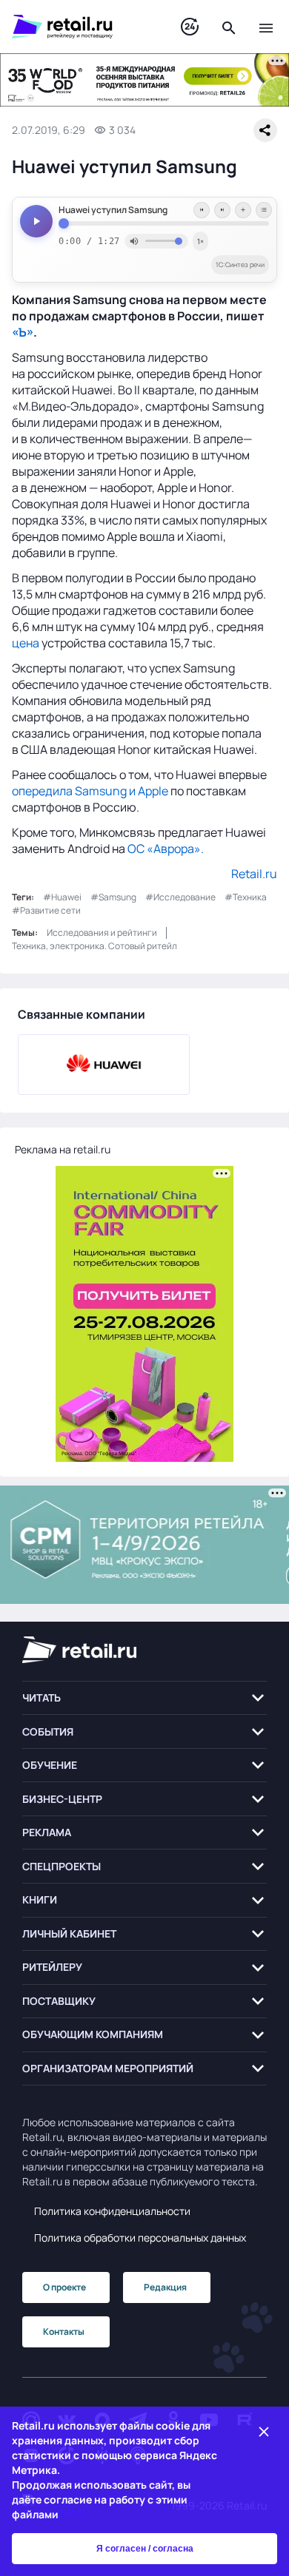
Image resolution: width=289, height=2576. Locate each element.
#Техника (246, 897)
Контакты (64, 2331)
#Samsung (113, 897)
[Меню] (266, 27)
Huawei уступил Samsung (113, 210)
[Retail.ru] (82, 27)
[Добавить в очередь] (243, 210)
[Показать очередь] (264, 210)
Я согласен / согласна (145, 2549)
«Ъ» (23, 332)
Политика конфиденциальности (112, 2211)
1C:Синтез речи (240, 264)
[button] (144, 1698)
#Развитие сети (46, 910)
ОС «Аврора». (166, 849)
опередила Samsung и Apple (90, 791)
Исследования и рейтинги (102, 933)
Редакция (165, 2287)
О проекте (64, 2287)
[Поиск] (229, 27)
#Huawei (62, 897)
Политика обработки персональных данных (140, 2238)
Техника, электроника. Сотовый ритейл (94, 946)
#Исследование (180, 897)
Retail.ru (254, 874)
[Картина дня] (190, 27)
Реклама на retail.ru (63, 1149)
